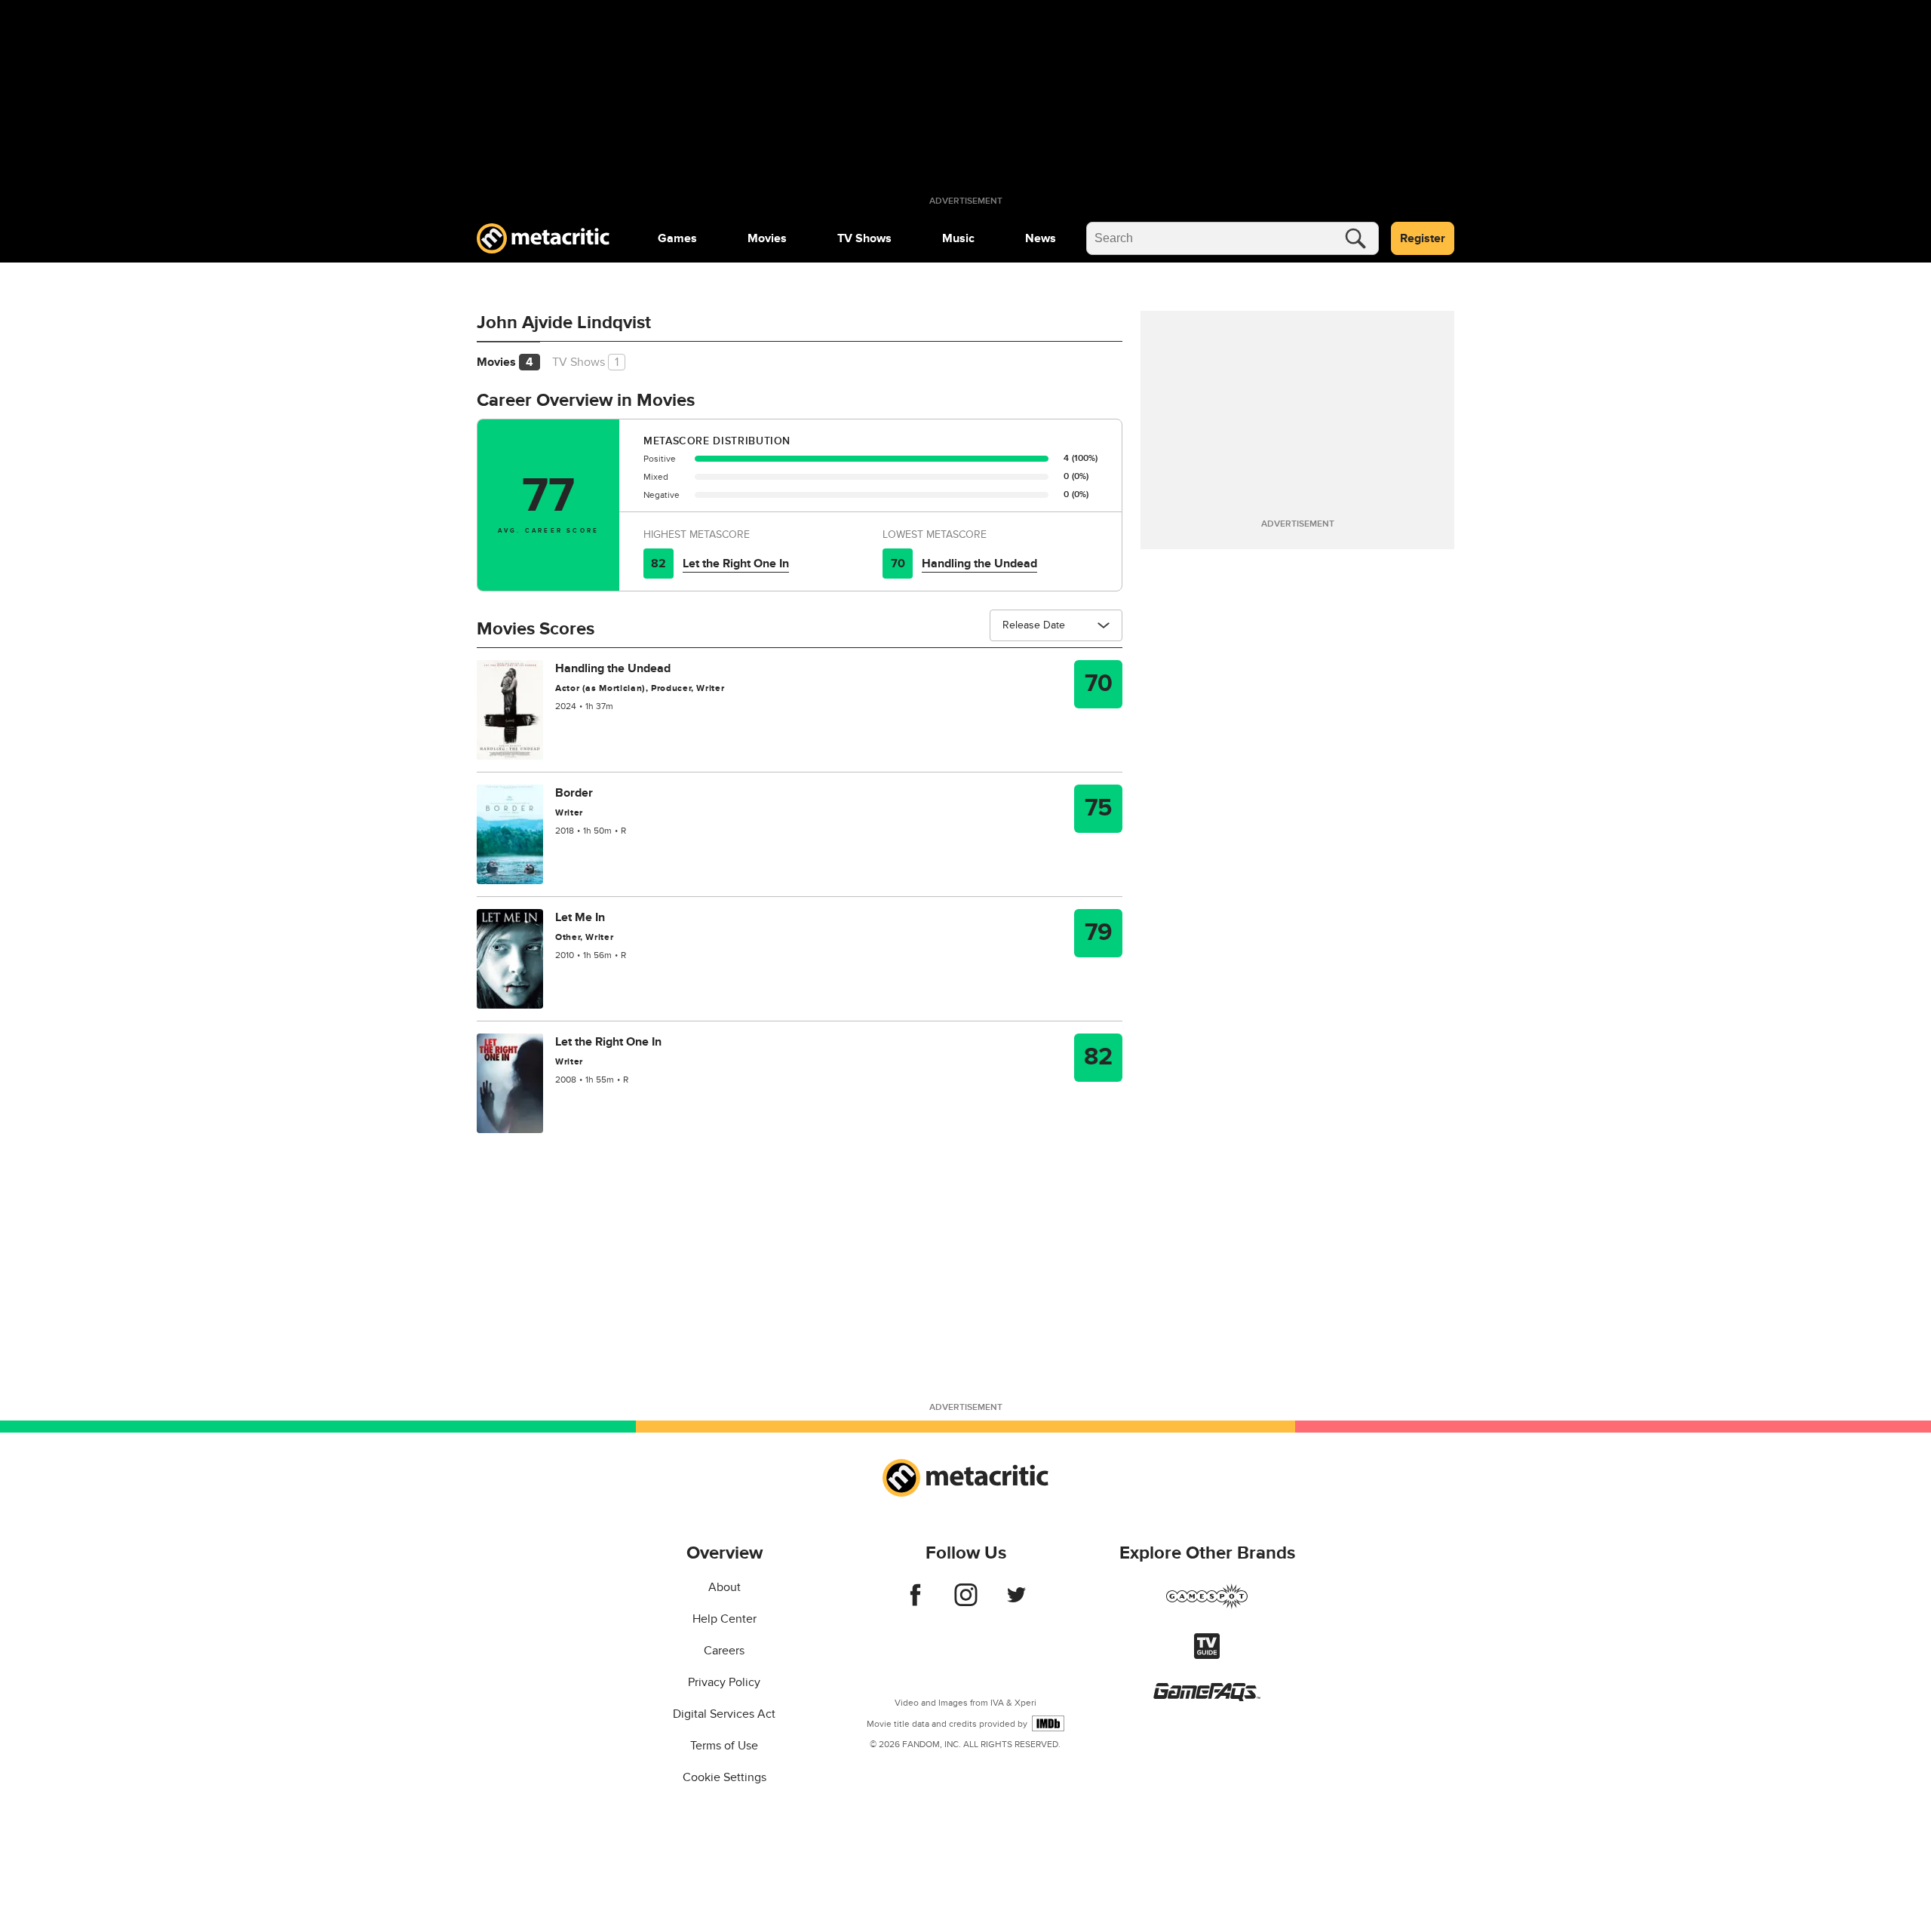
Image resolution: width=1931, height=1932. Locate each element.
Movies (767, 238)
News (1041, 238)
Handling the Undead (979, 564)
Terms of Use (724, 1746)
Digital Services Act (724, 1714)
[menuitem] (677, 238)
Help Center (725, 1619)
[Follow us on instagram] (966, 1602)
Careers (724, 1651)
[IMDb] (1048, 1723)
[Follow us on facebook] (915, 1602)
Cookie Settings (725, 1777)
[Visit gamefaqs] (1207, 1697)
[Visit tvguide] (1207, 1655)
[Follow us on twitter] (1016, 1602)
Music (958, 238)
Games (677, 238)
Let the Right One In (736, 564)
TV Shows (864, 238)
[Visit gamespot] (1207, 1605)
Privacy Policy (724, 1682)
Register (1423, 238)
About (725, 1587)
